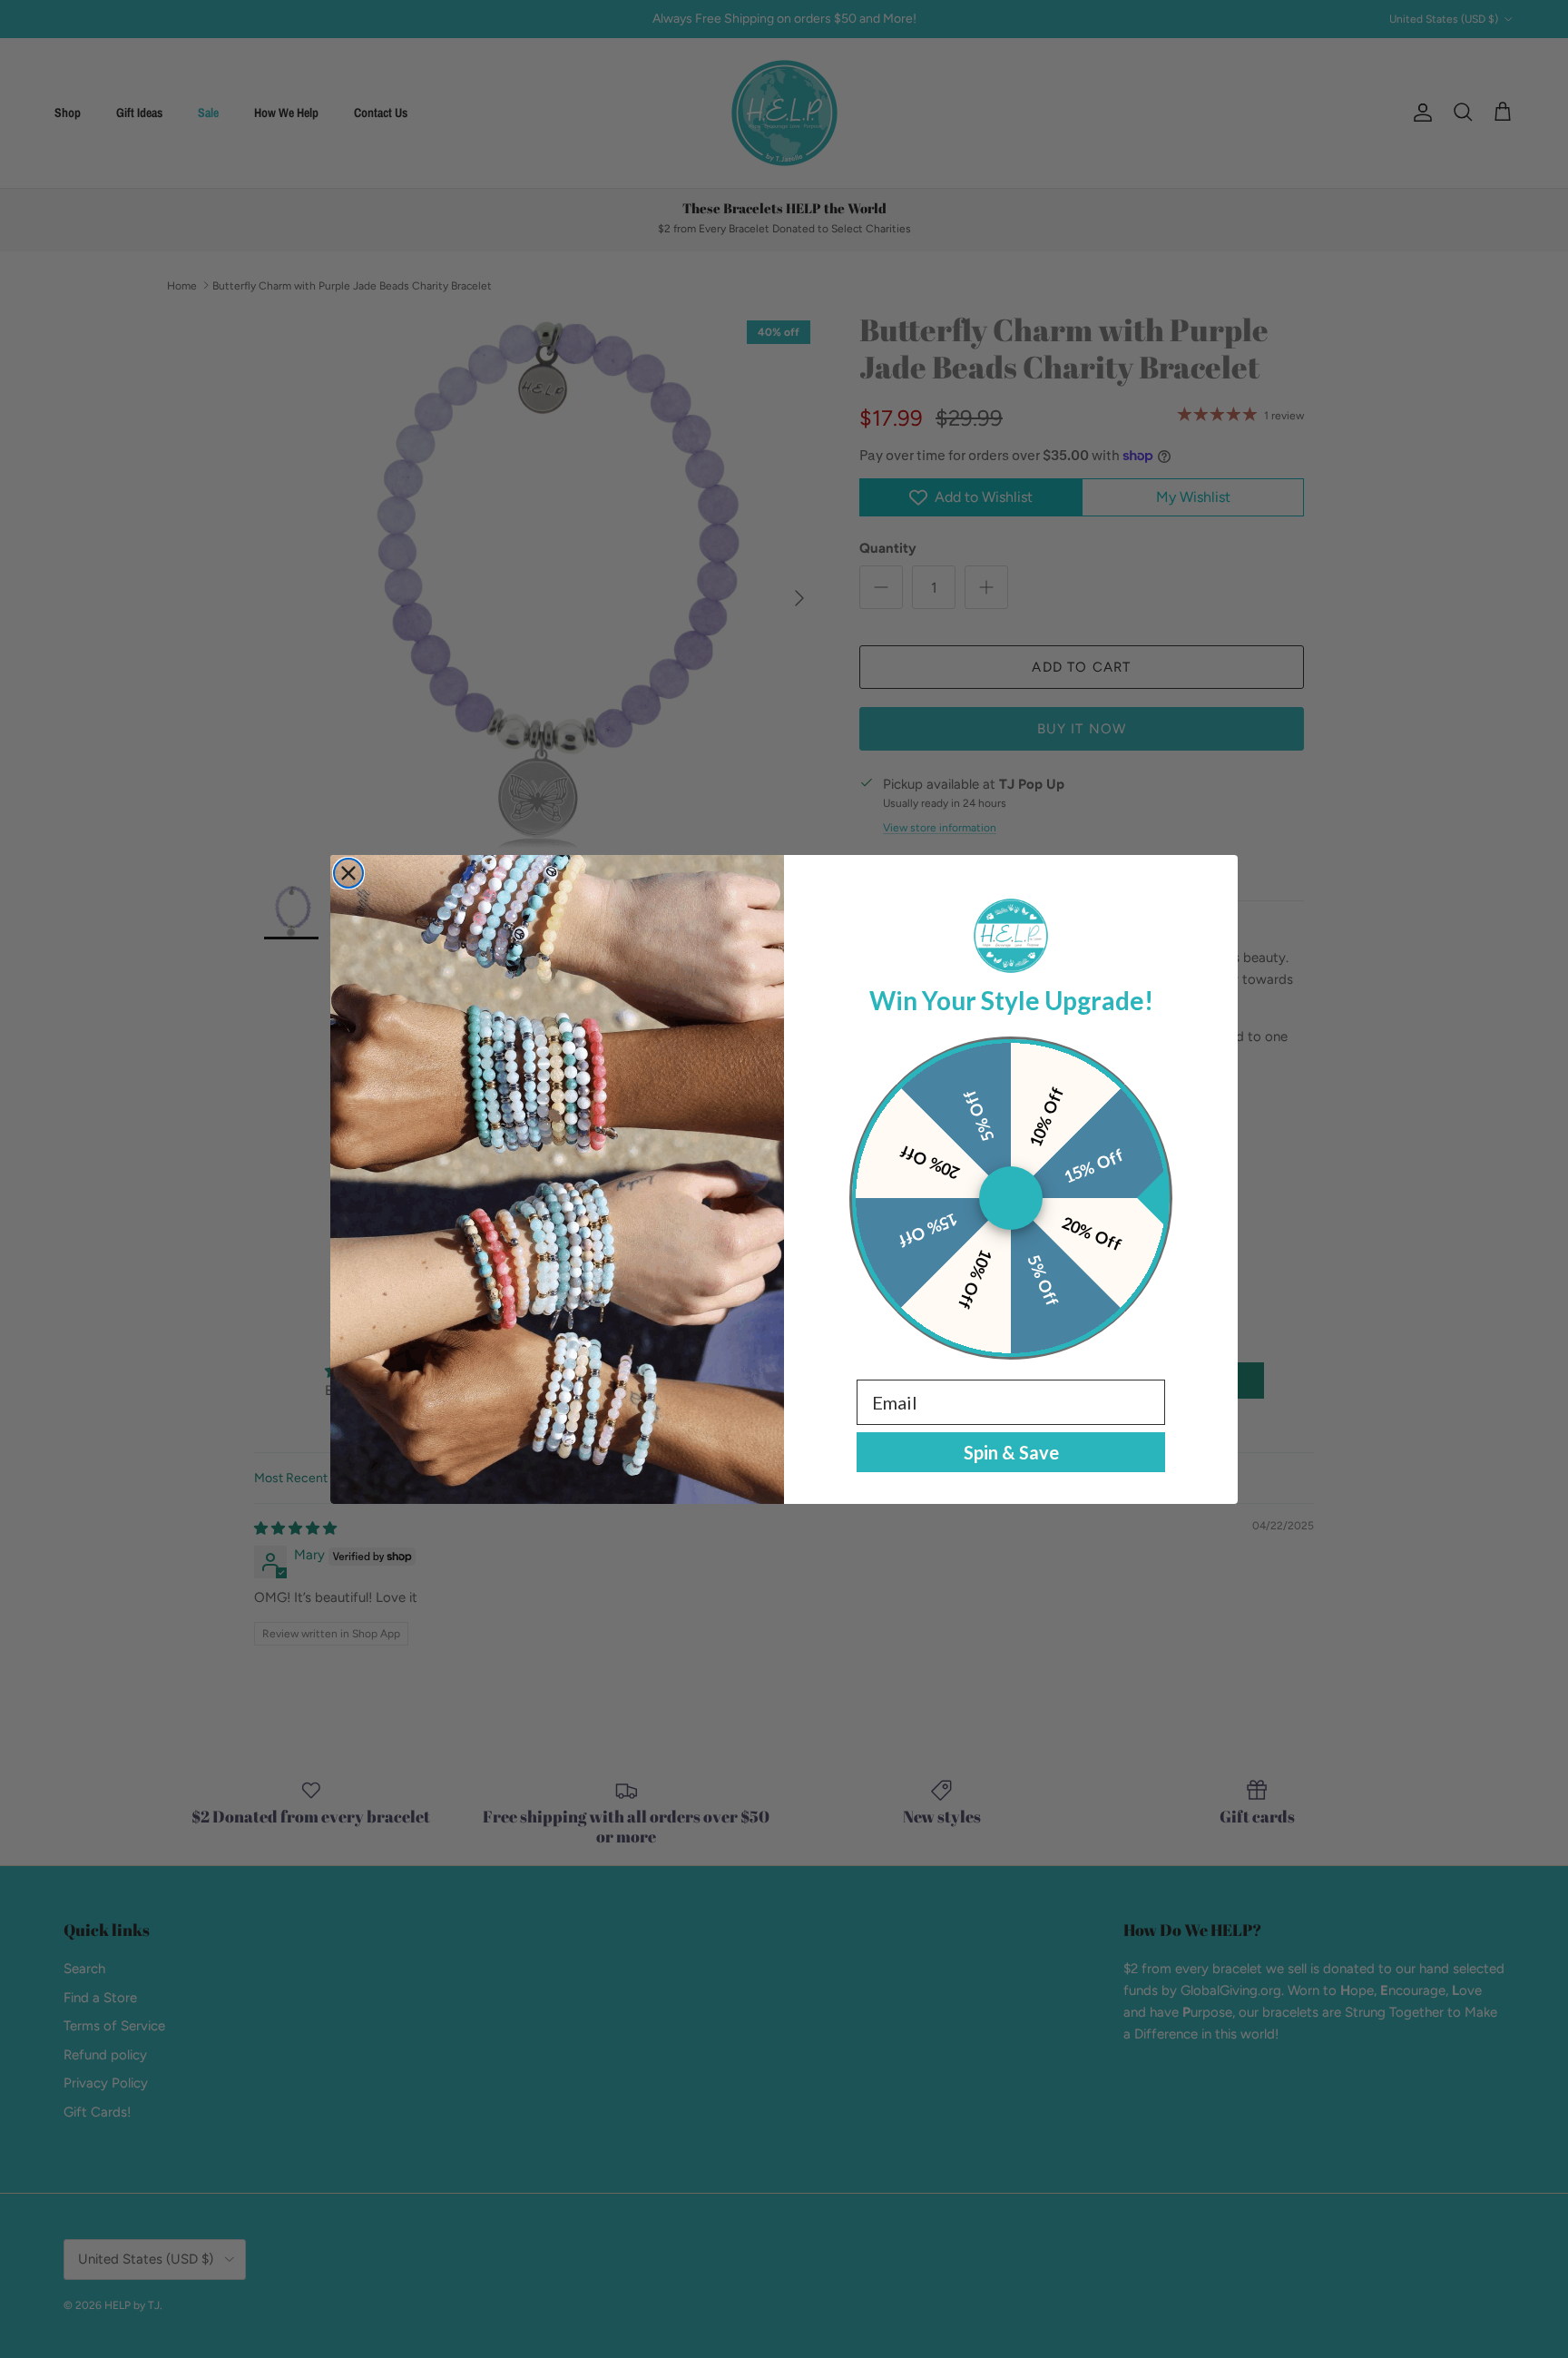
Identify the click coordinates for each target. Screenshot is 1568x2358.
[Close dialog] (348, 873)
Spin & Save (1011, 1452)
